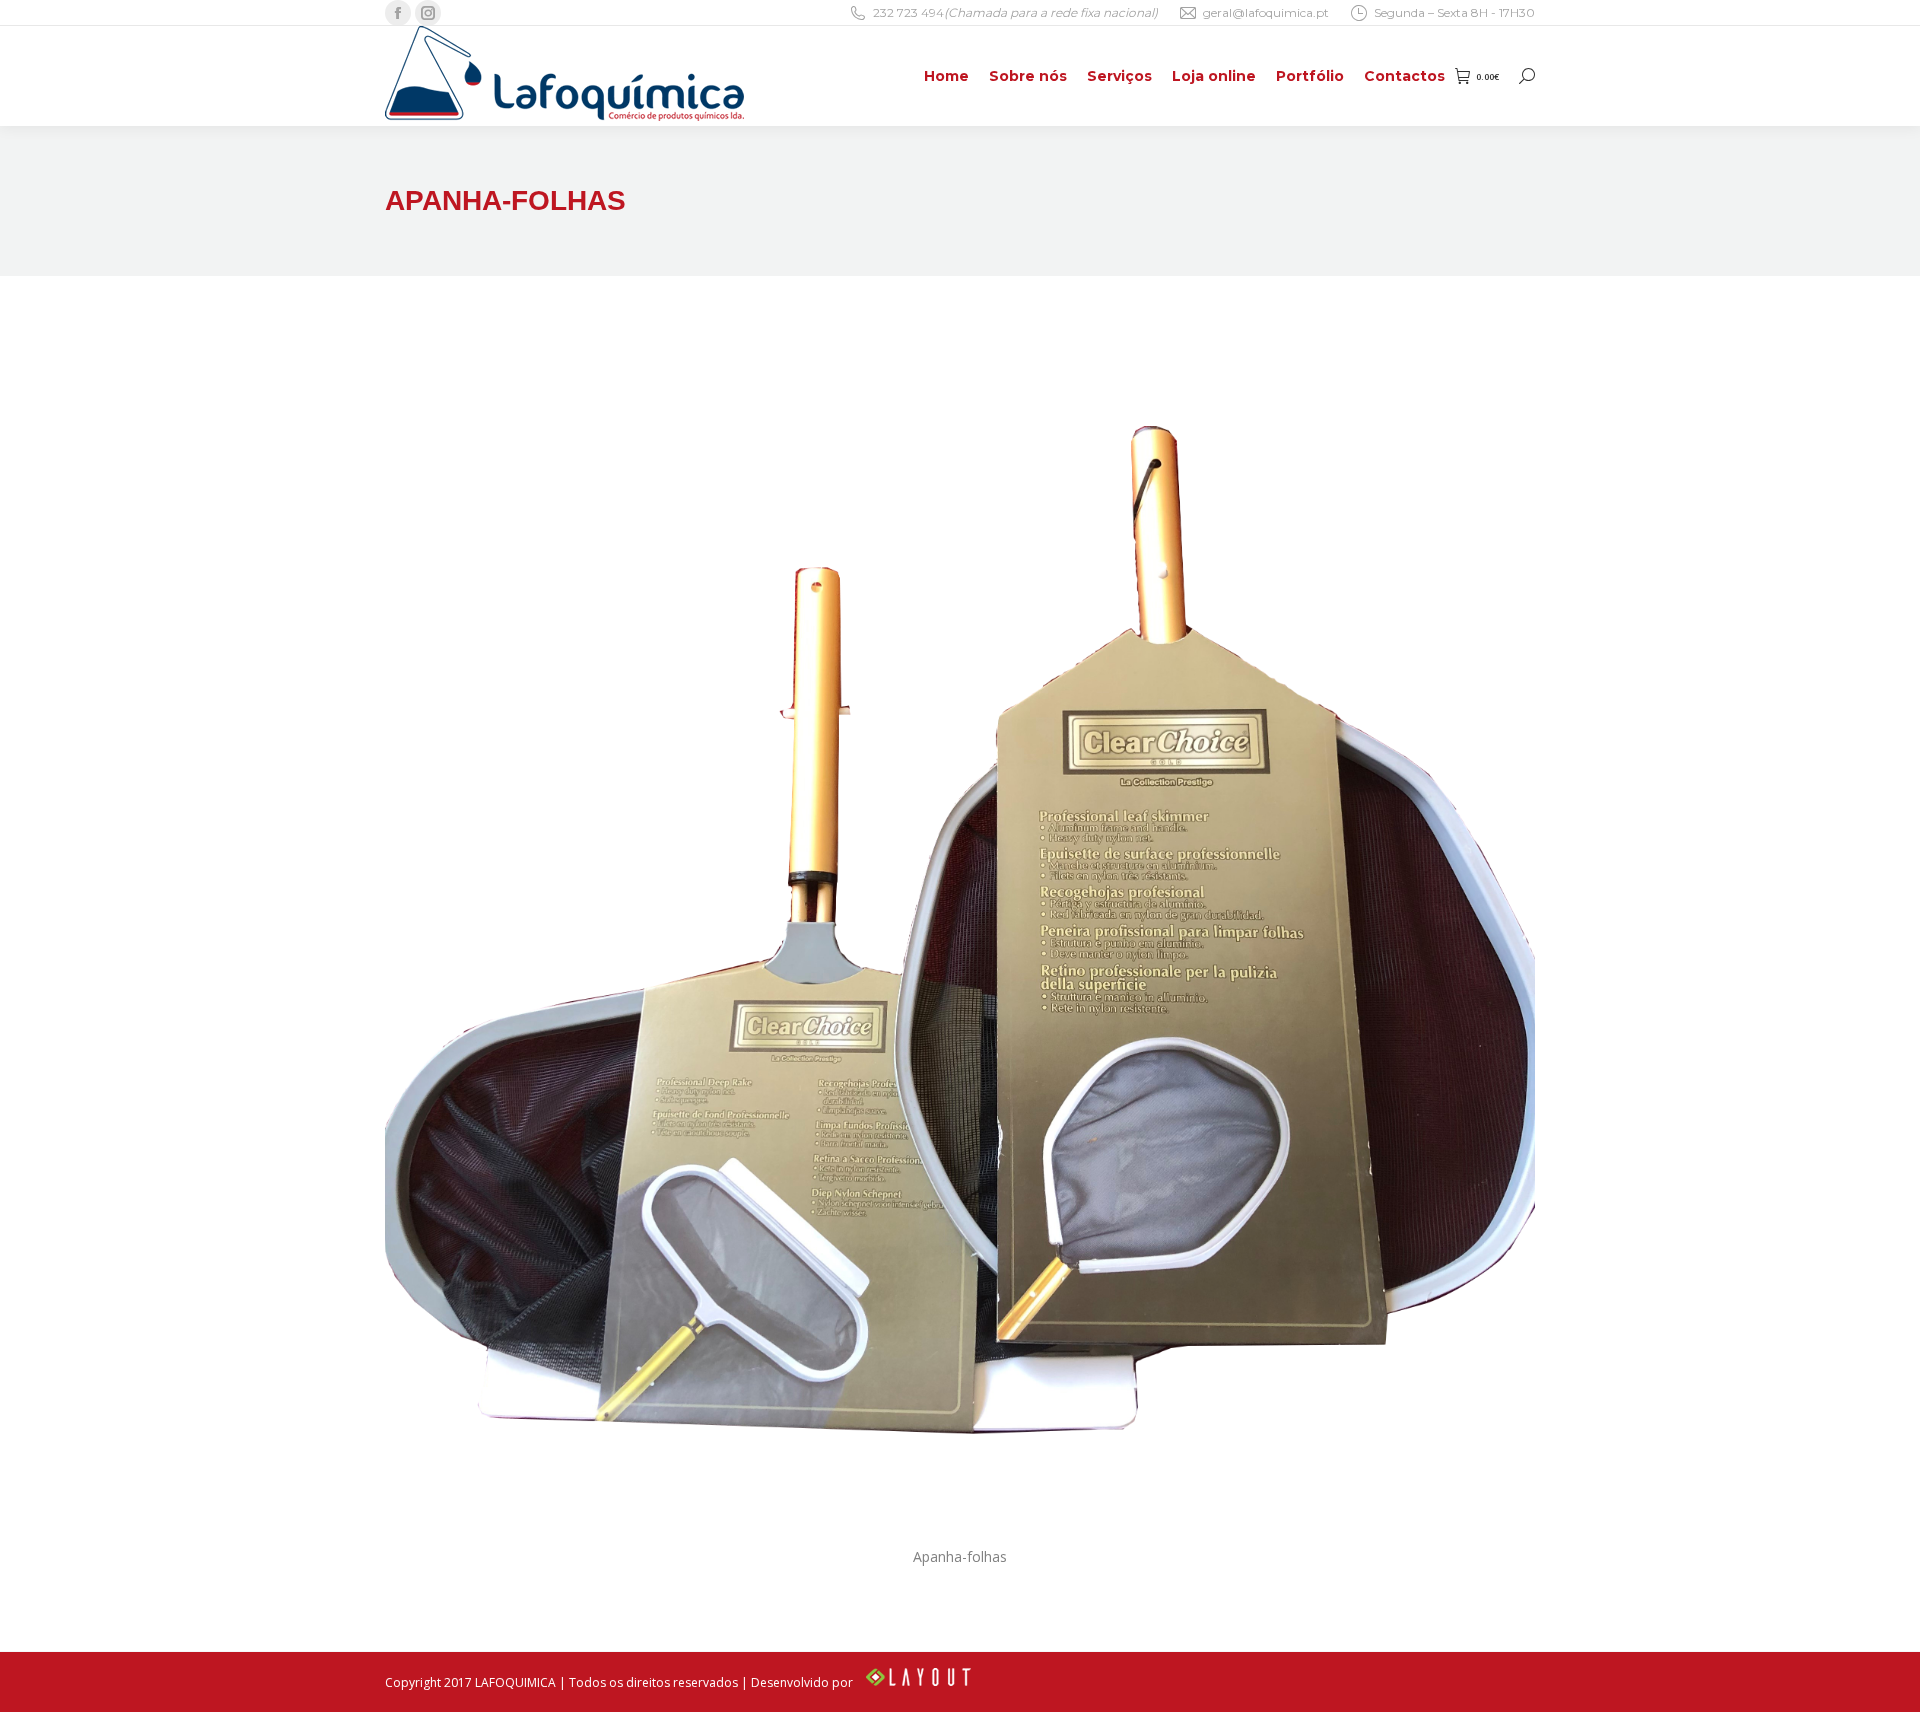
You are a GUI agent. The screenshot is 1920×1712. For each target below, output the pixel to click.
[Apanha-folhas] (960, 939)
